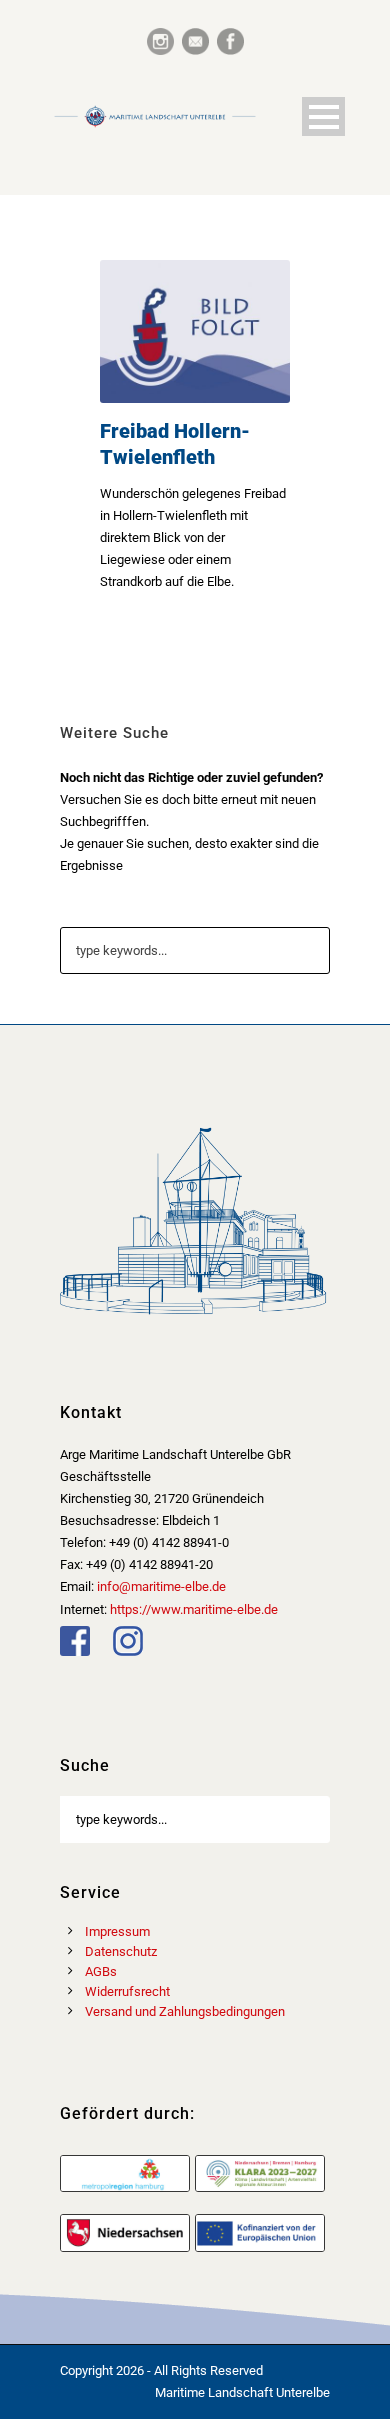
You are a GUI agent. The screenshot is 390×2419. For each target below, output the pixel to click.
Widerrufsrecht (127, 1991)
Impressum (117, 1931)
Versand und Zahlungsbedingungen (185, 2011)
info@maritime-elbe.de (161, 1586)
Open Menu (323, 116)
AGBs (101, 1971)
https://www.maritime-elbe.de (194, 1609)
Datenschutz (121, 1951)
